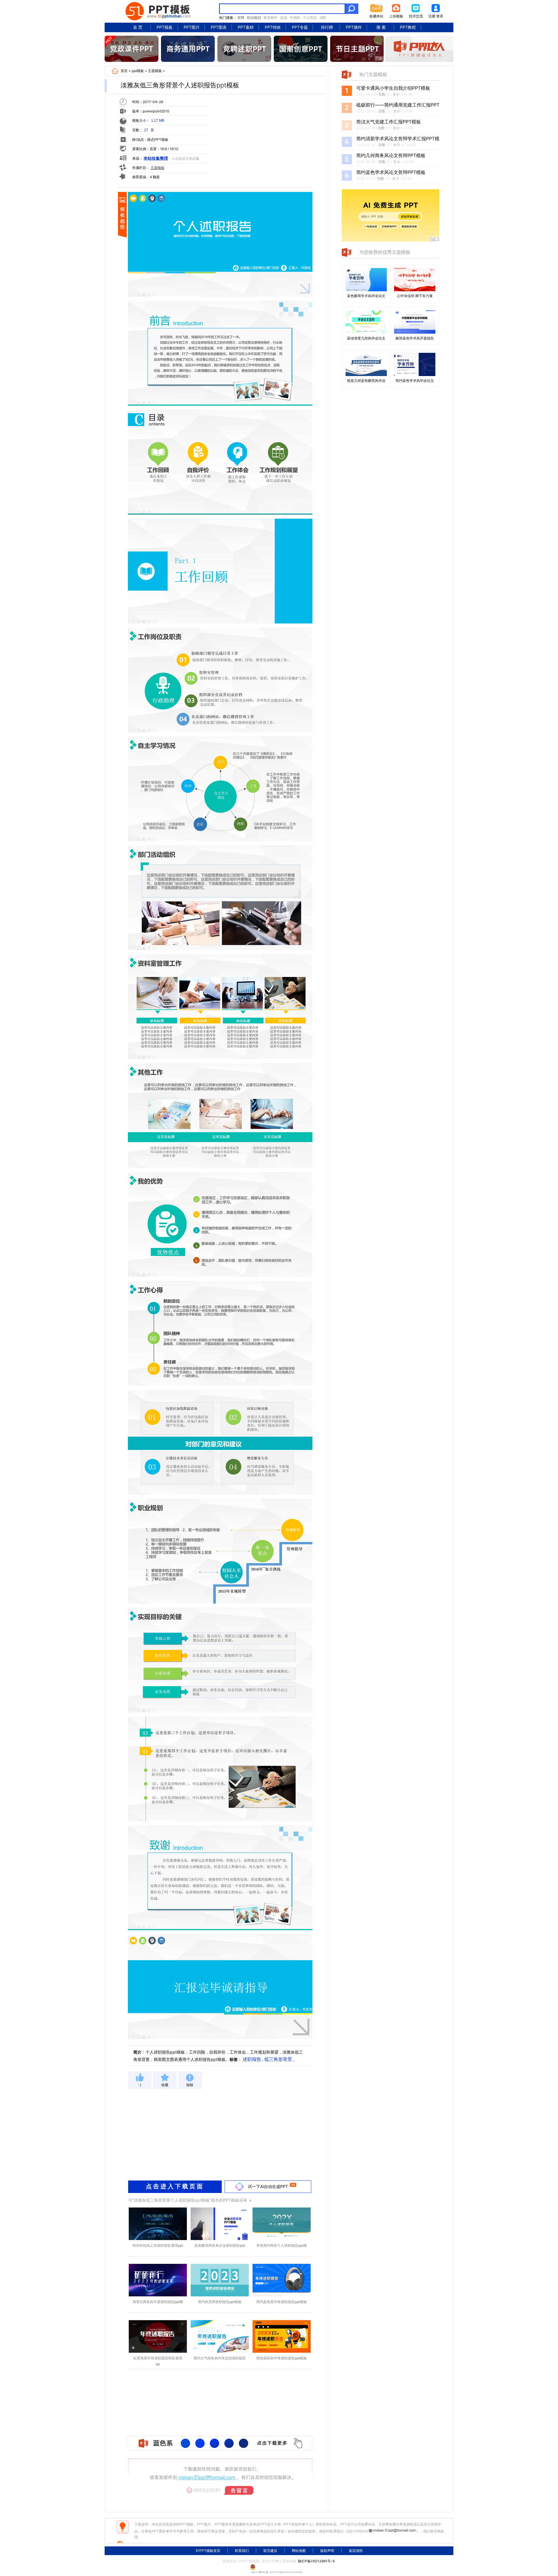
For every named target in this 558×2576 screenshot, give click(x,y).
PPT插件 (354, 27)
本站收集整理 (156, 158)
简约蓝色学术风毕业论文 (415, 381)
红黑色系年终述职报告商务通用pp (158, 2361)
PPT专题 (300, 27)
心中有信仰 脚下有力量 (415, 296)
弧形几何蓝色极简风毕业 (366, 381)
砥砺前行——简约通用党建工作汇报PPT (398, 105)
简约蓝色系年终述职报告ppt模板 (282, 2302)
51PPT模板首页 (208, 2551)
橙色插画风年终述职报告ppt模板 (282, 2358)
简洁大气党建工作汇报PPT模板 (389, 122)
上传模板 (396, 16)
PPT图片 (192, 27)
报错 (190, 2085)
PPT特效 (273, 27)
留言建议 (270, 2551)
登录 (440, 16)
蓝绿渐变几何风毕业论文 (366, 338)
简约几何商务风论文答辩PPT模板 (391, 155)
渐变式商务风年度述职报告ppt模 (158, 2302)
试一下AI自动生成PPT (268, 2186)
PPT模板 (165, 27)
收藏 (165, 2085)
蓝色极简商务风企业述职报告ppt (220, 2245)
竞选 (284, 18)
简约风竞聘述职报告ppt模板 (220, 2302)
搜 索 (381, 27)
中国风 (295, 18)
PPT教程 (408, 27)
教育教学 (271, 18)
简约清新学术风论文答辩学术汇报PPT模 (398, 139)
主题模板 (155, 71)
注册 (432, 16)
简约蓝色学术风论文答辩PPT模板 (391, 172)
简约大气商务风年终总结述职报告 (220, 2358)
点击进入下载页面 (175, 2186)
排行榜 (327, 27)
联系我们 (242, 2551)
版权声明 (327, 2551)
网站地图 (299, 2551)
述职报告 (252, 2059)
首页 (124, 71)
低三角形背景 (278, 2059)
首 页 (138, 27)
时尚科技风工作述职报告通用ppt (158, 2245)
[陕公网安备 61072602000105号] (279, 2567)
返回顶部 (356, 2551)
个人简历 (310, 18)
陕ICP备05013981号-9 (316, 2561)
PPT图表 (219, 27)
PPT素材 (246, 27)
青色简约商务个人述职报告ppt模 (282, 2245)
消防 (323, 18)
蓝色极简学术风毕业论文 (366, 296)
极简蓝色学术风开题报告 (415, 338)
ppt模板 (138, 71)
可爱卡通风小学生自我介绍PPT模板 (393, 88)
